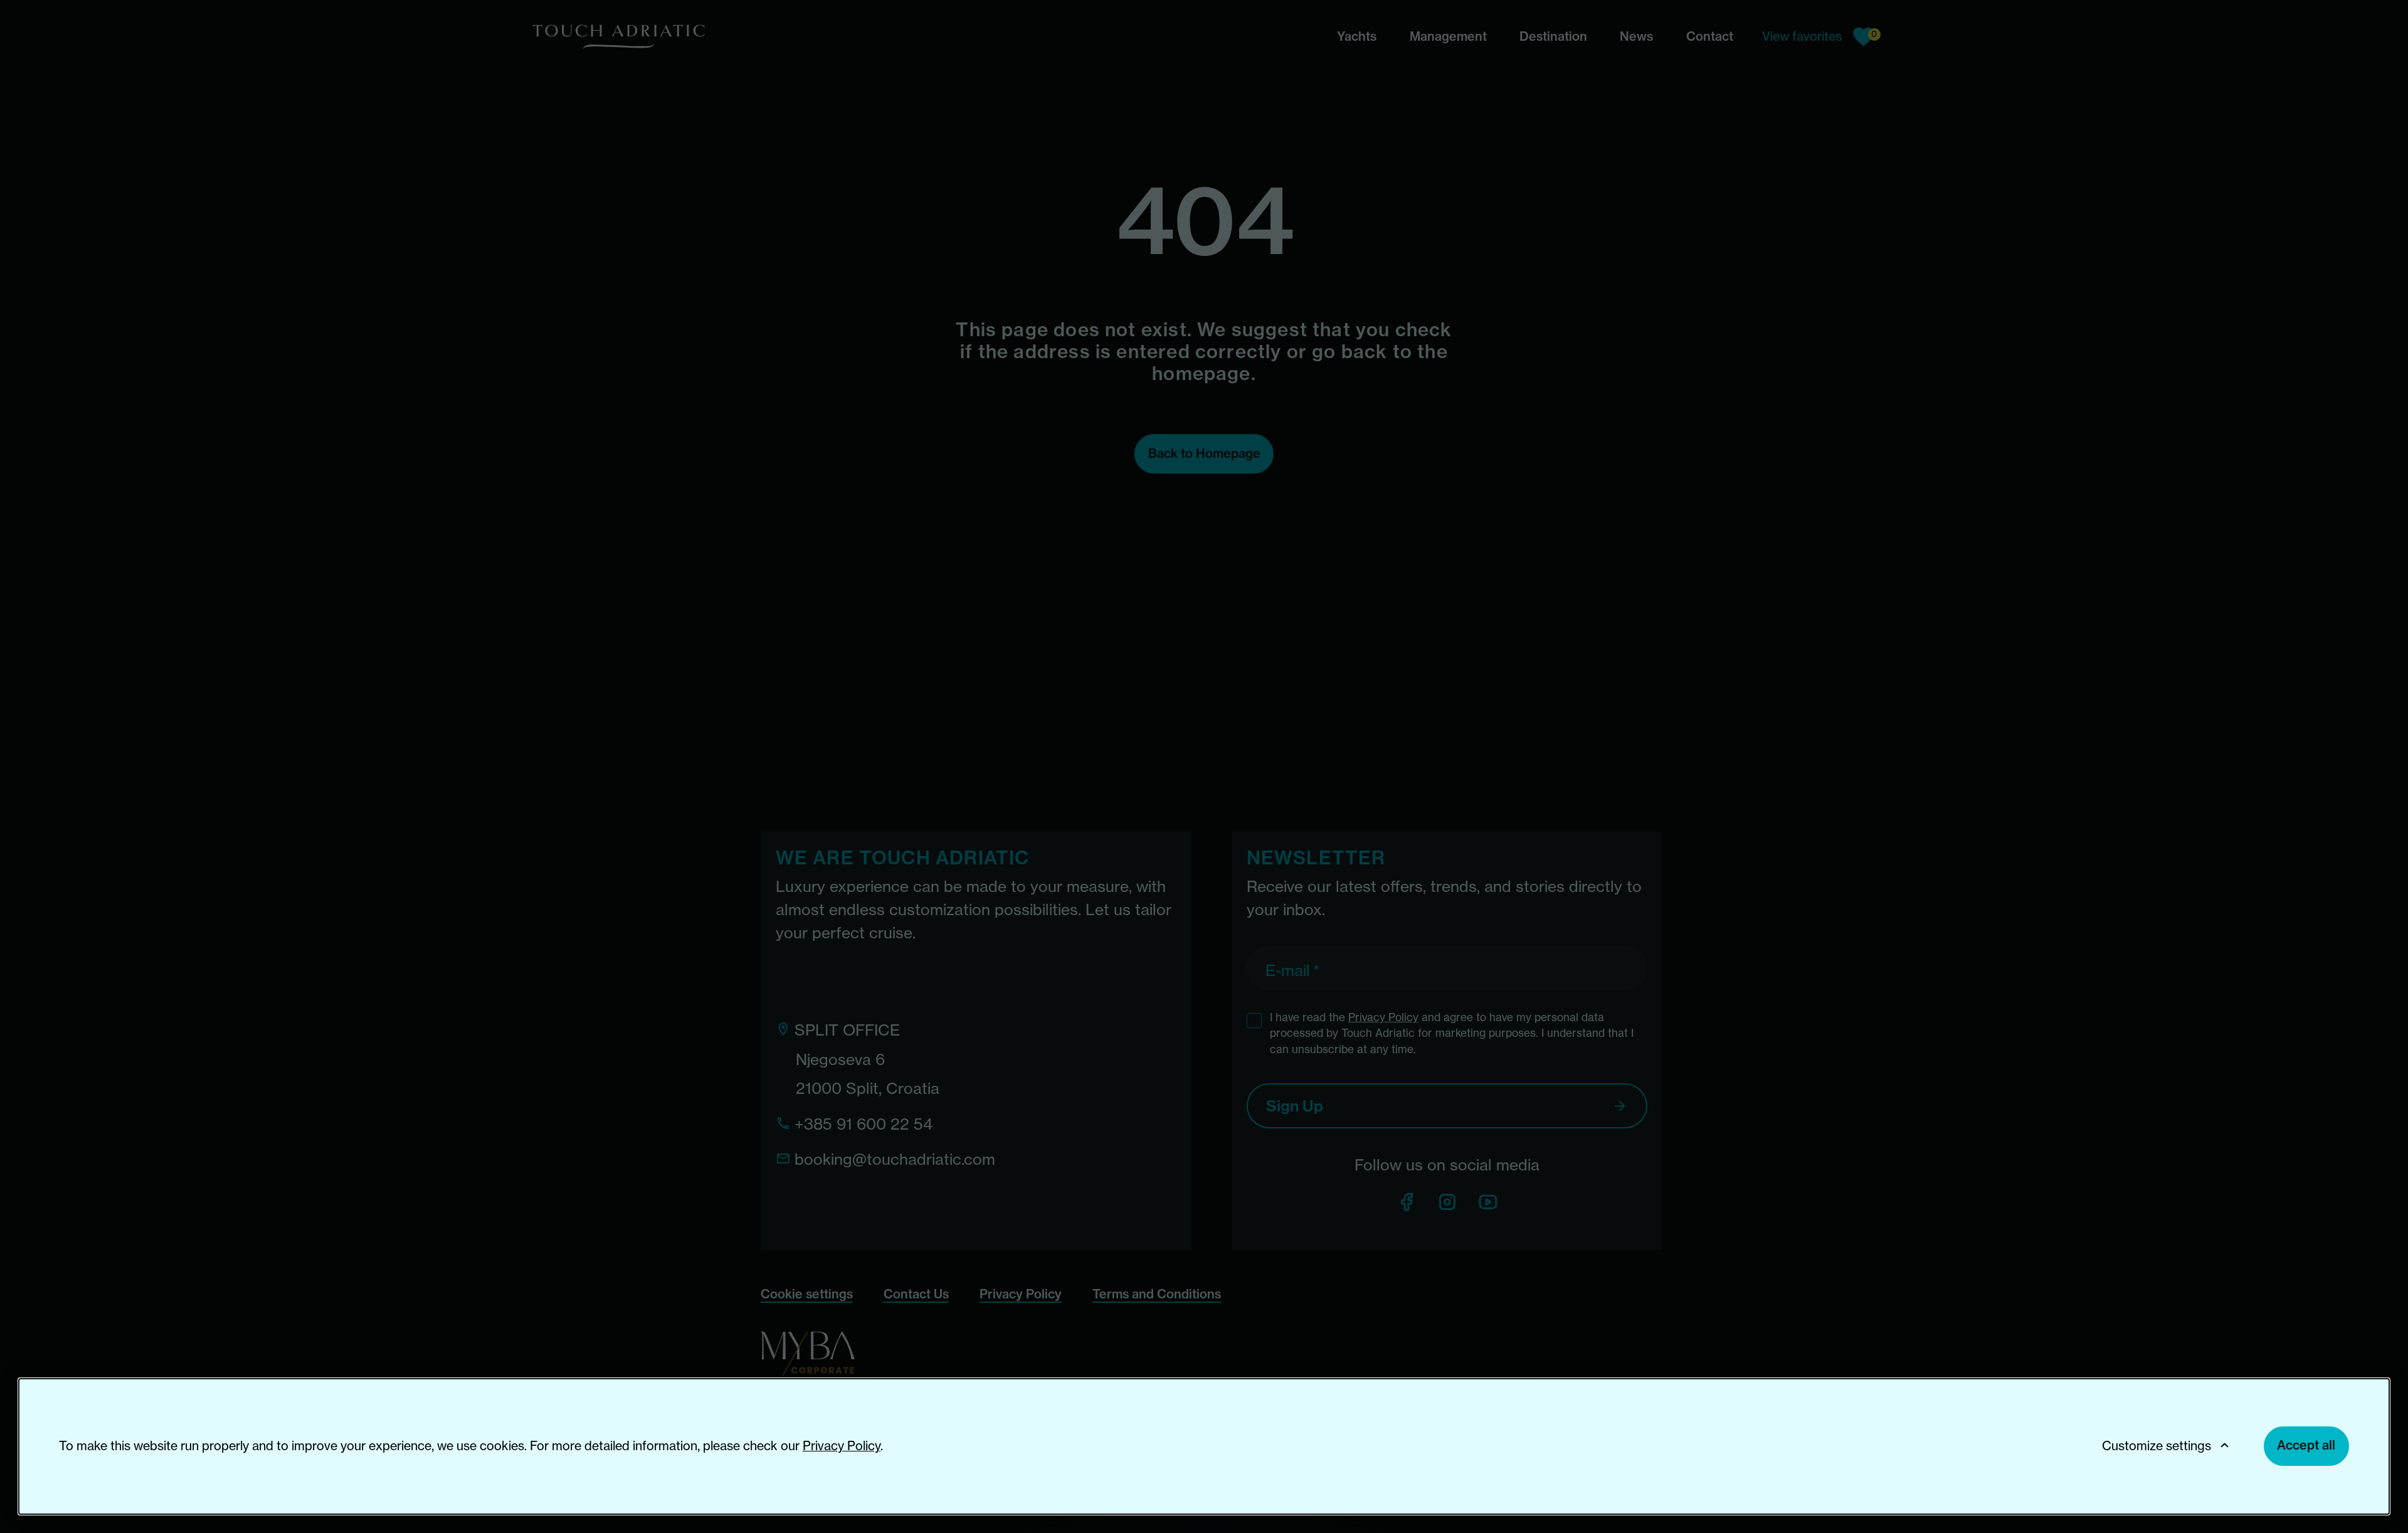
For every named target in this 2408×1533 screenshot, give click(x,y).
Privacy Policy (842, 1446)
